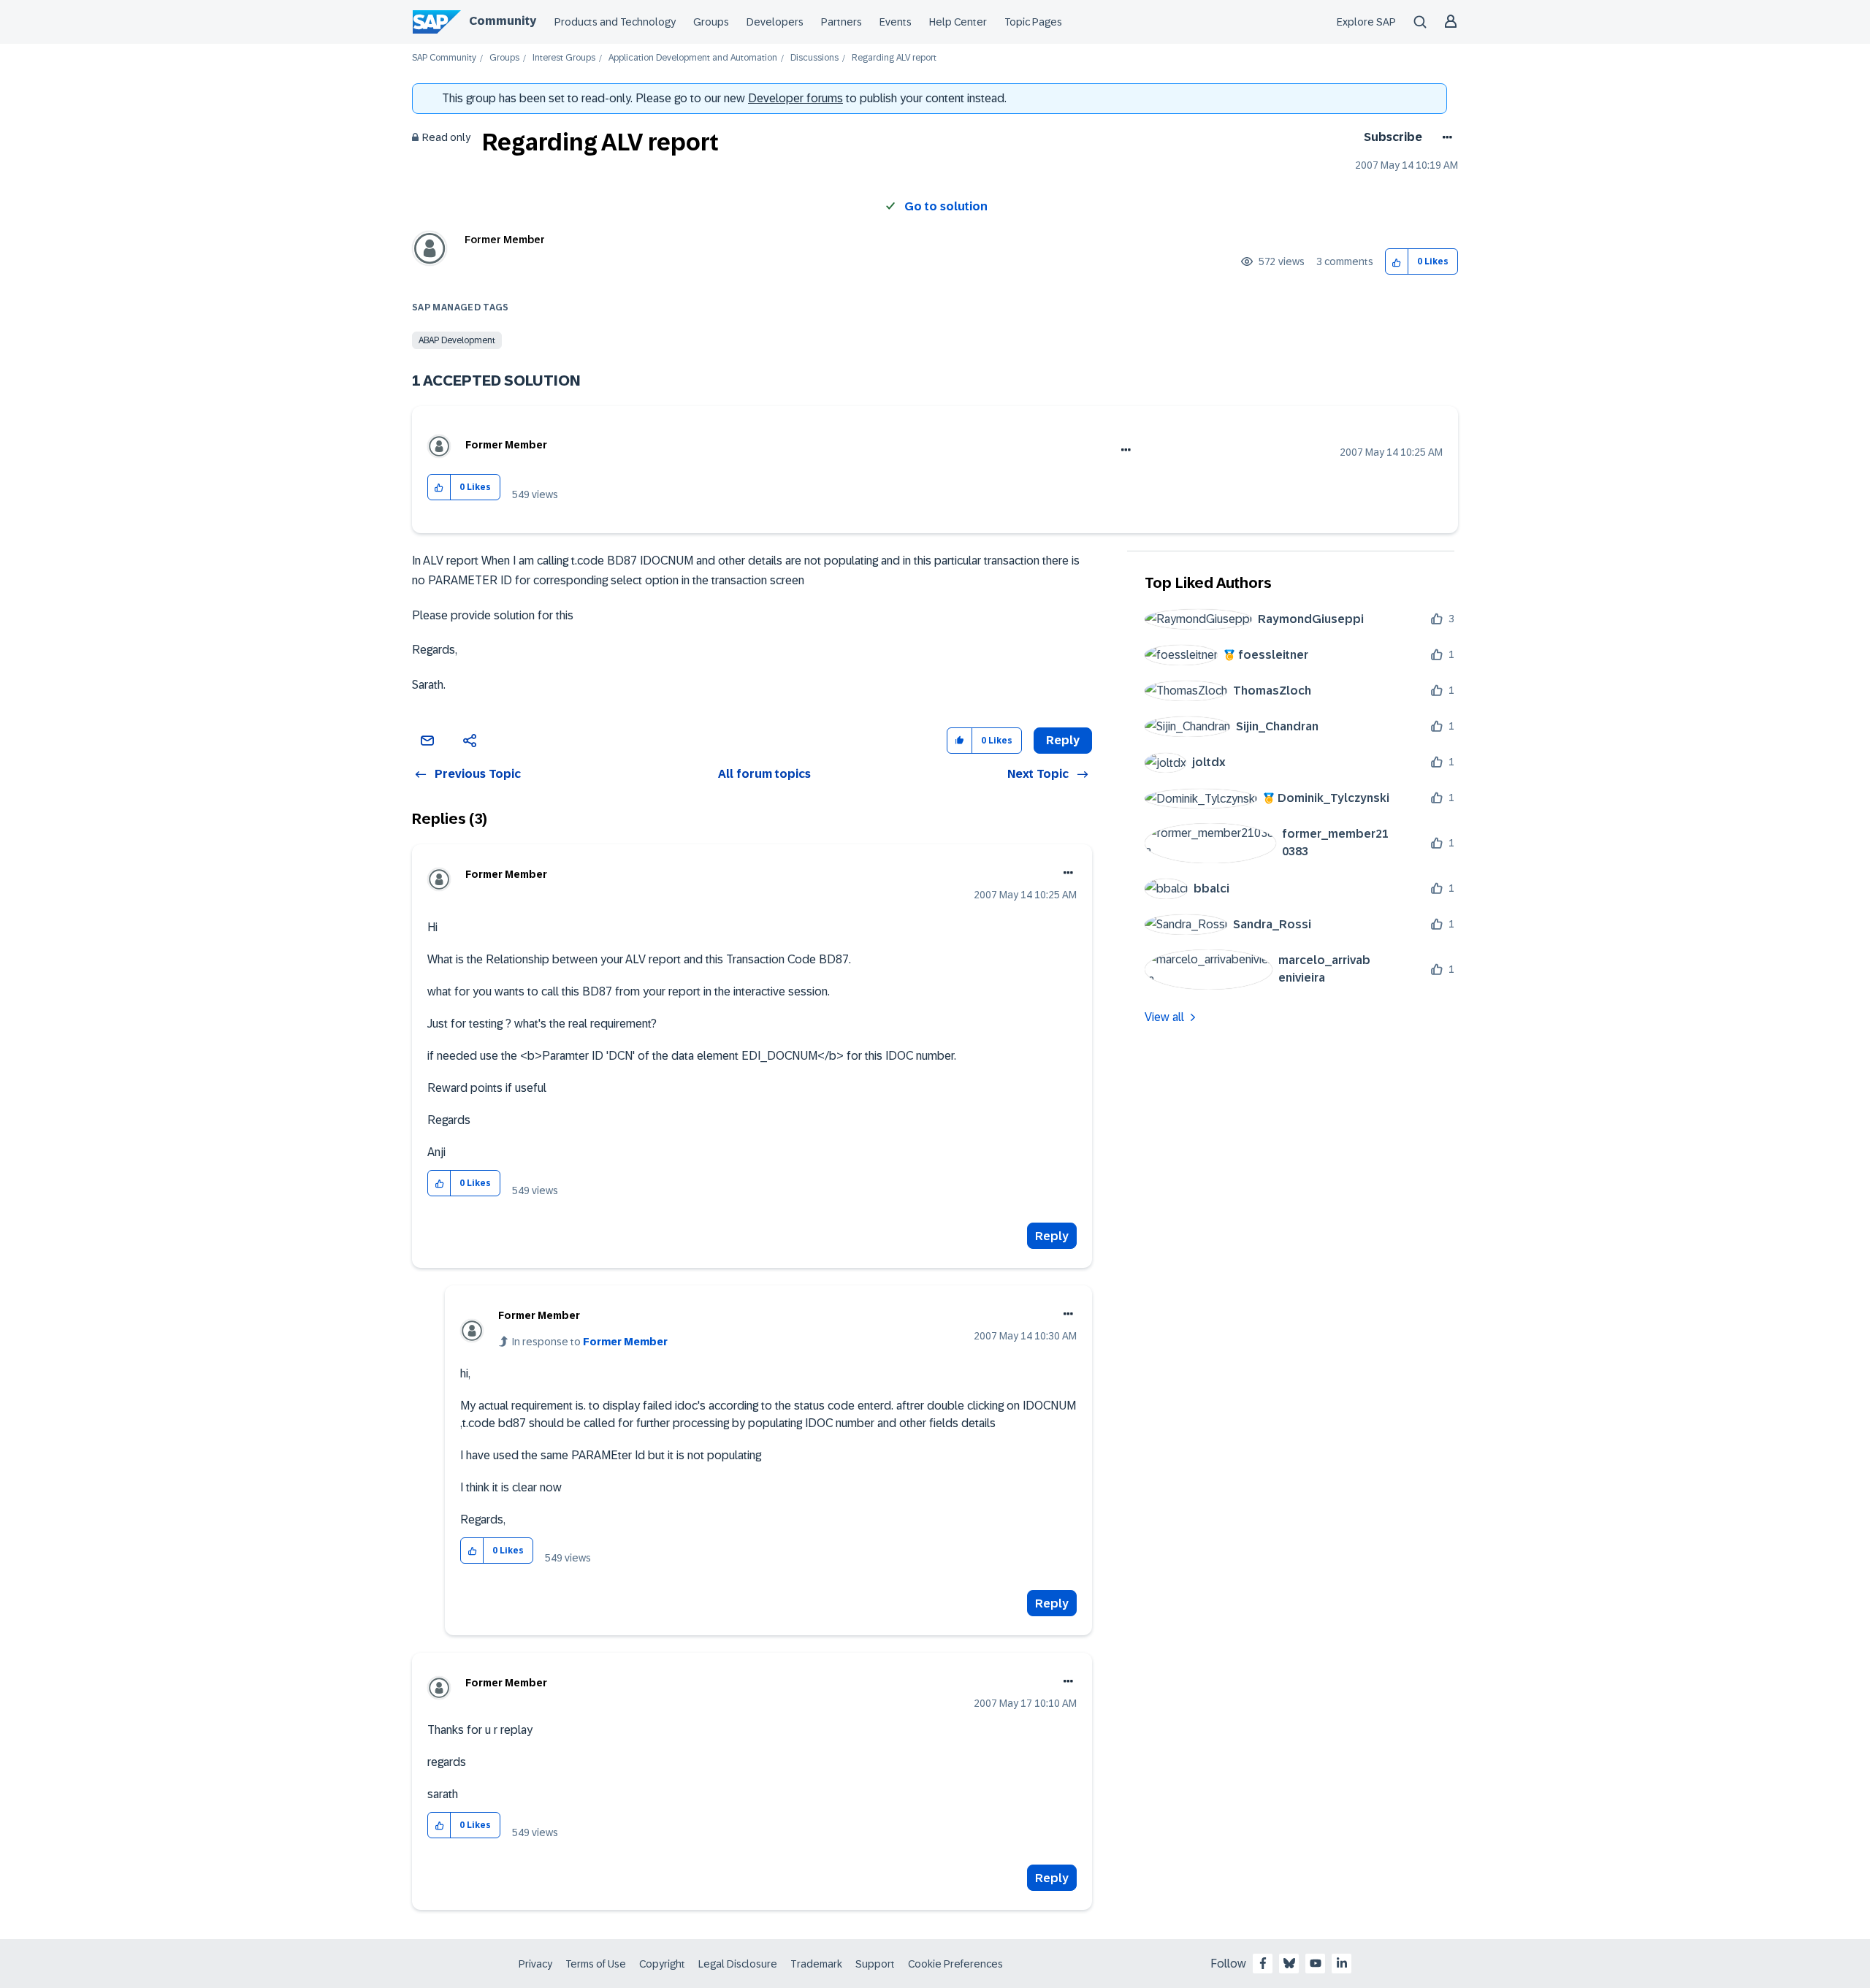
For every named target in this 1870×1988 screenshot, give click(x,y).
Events (896, 22)
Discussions (814, 58)
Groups (711, 22)
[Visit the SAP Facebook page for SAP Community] (1263, 1963)
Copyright (662, 1964)
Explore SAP (1366, 22)
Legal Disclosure (738, 1964)
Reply (1052, 1236)
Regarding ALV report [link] (894, 58)
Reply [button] (1063, 740)
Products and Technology (615, 22)
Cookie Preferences (955, 1964)
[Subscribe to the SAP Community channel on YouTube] (1316, 1963)
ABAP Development (457, 340)
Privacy (535, 1964)
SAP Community (444, 58)
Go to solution (946, 206)
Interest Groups (564, 58)
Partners (841, 22)
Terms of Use (596, 1964)
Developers (775, 22)
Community (503, 21)
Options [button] (1445, 137)
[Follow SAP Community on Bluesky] (1289, 1963)
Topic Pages (1033, 22)
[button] (1397, 262)
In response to (590, 1342)
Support (875, 1964)
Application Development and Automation (693, 58)
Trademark (816, 1964)
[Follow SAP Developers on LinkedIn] (1342, 1963)
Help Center (958, 22)
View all (1164, 1017)
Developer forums (795, 98)
